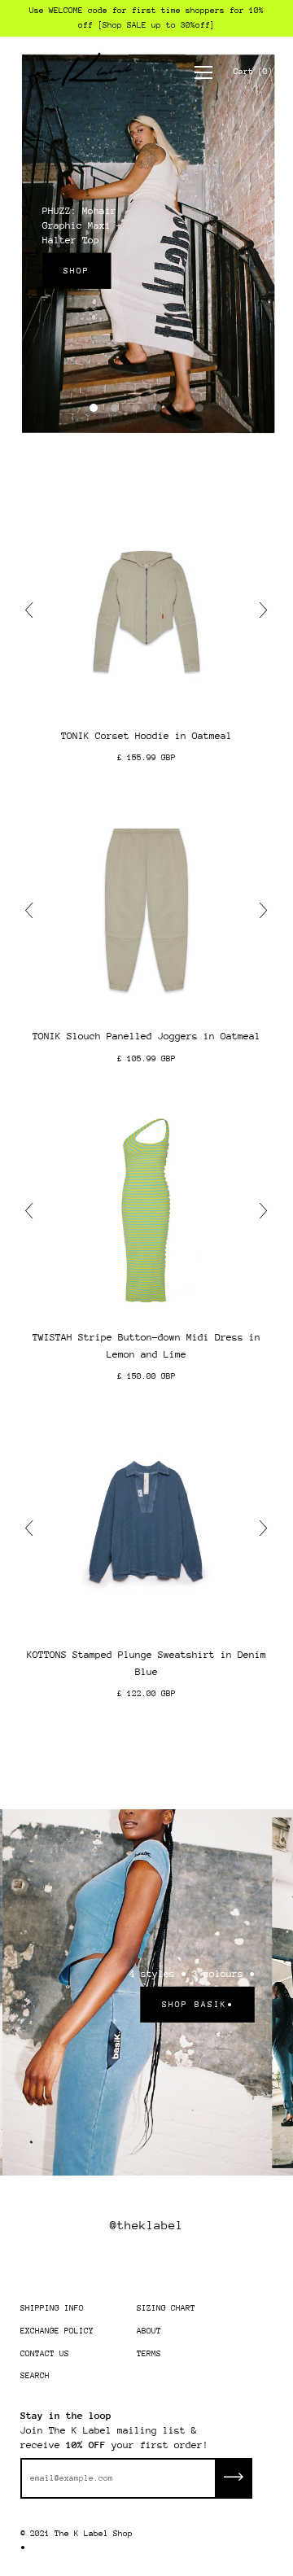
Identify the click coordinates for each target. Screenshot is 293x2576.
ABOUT (149, 2331)
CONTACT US (45, 2354)
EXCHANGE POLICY (57, 2331)
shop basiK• (195, 2005)
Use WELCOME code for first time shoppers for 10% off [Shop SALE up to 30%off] (146, 18)
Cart (253, 72)
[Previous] (33, 610)
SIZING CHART (166, 2308)
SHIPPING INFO (52, 2308)
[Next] (260, 610)
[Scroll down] (146, 438)
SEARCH (35, 2376)
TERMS (149, 2354)
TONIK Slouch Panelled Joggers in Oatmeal (146, 1036)
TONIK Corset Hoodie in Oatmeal (146, 736)
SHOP (75, 271)
